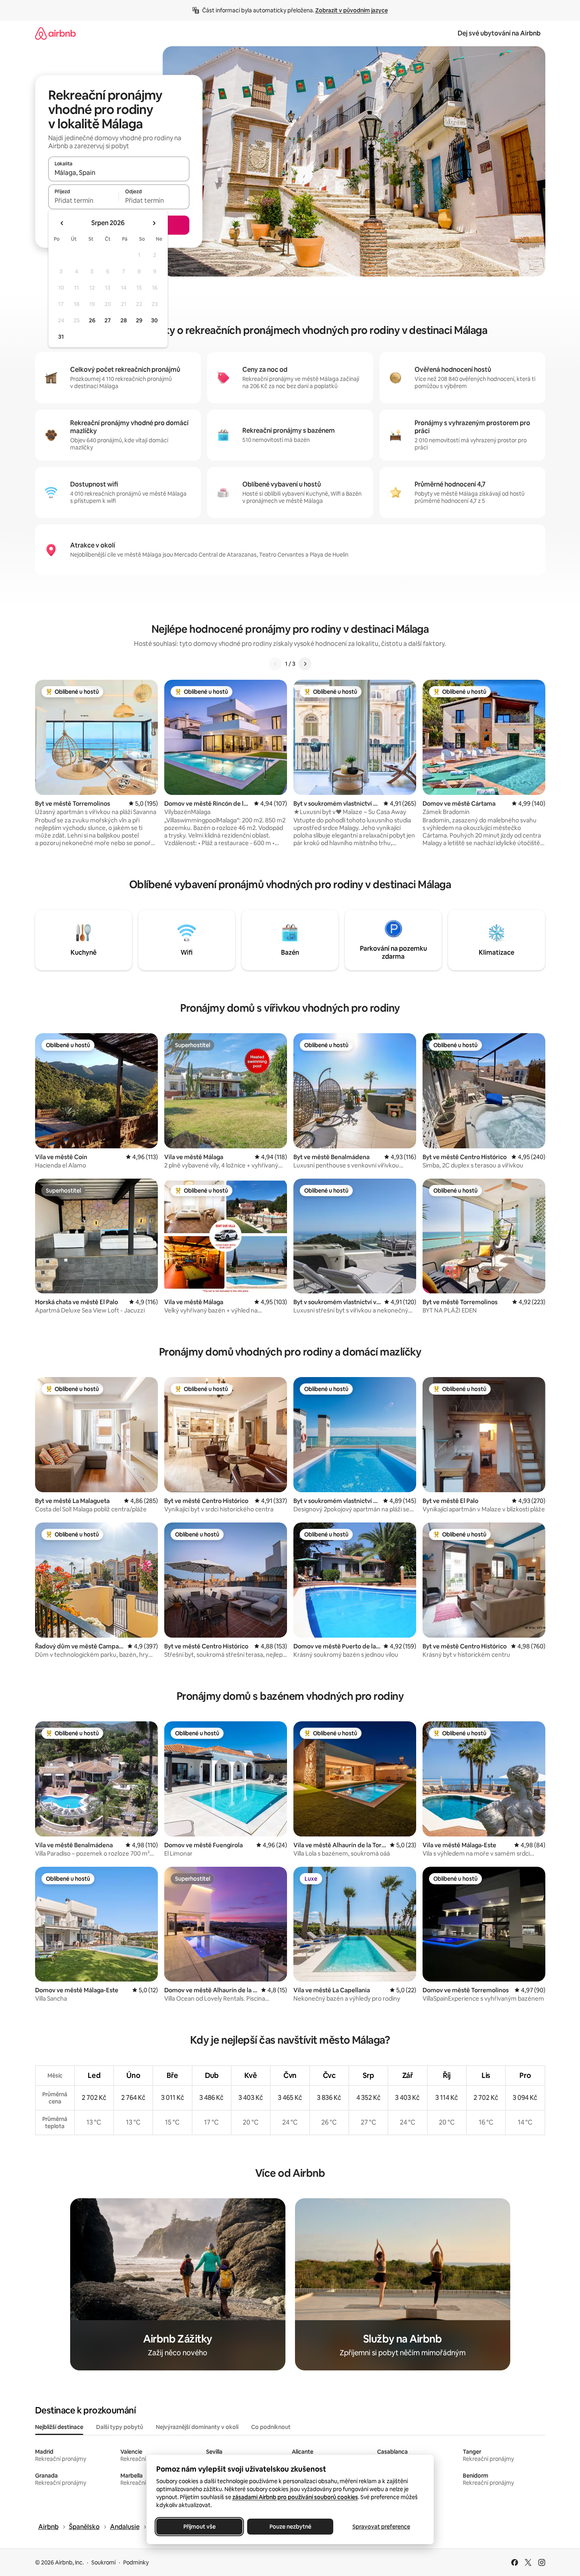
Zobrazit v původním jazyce (352, 10)
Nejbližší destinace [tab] (59, 2427)
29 (139, 320)
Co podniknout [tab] (271, 2427)
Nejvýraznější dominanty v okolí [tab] (197, 2427)
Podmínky (136, 2562)
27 (108, 320)
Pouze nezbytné (290, 2527)
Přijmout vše (199, 2527)
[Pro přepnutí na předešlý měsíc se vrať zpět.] (62, 223)
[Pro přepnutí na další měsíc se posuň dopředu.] (154, 223)
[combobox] (119, 173)
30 (154, 320)
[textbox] (84, 200)
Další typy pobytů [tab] (120, 2427)
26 (92, 320)
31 (61, 337)
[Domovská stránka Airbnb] (55, 33)
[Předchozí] (275, 664)
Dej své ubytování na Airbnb (499, 33)
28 (124, 320)
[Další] (305, 664)
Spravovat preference (381, 2527)
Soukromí (103, 2562)
